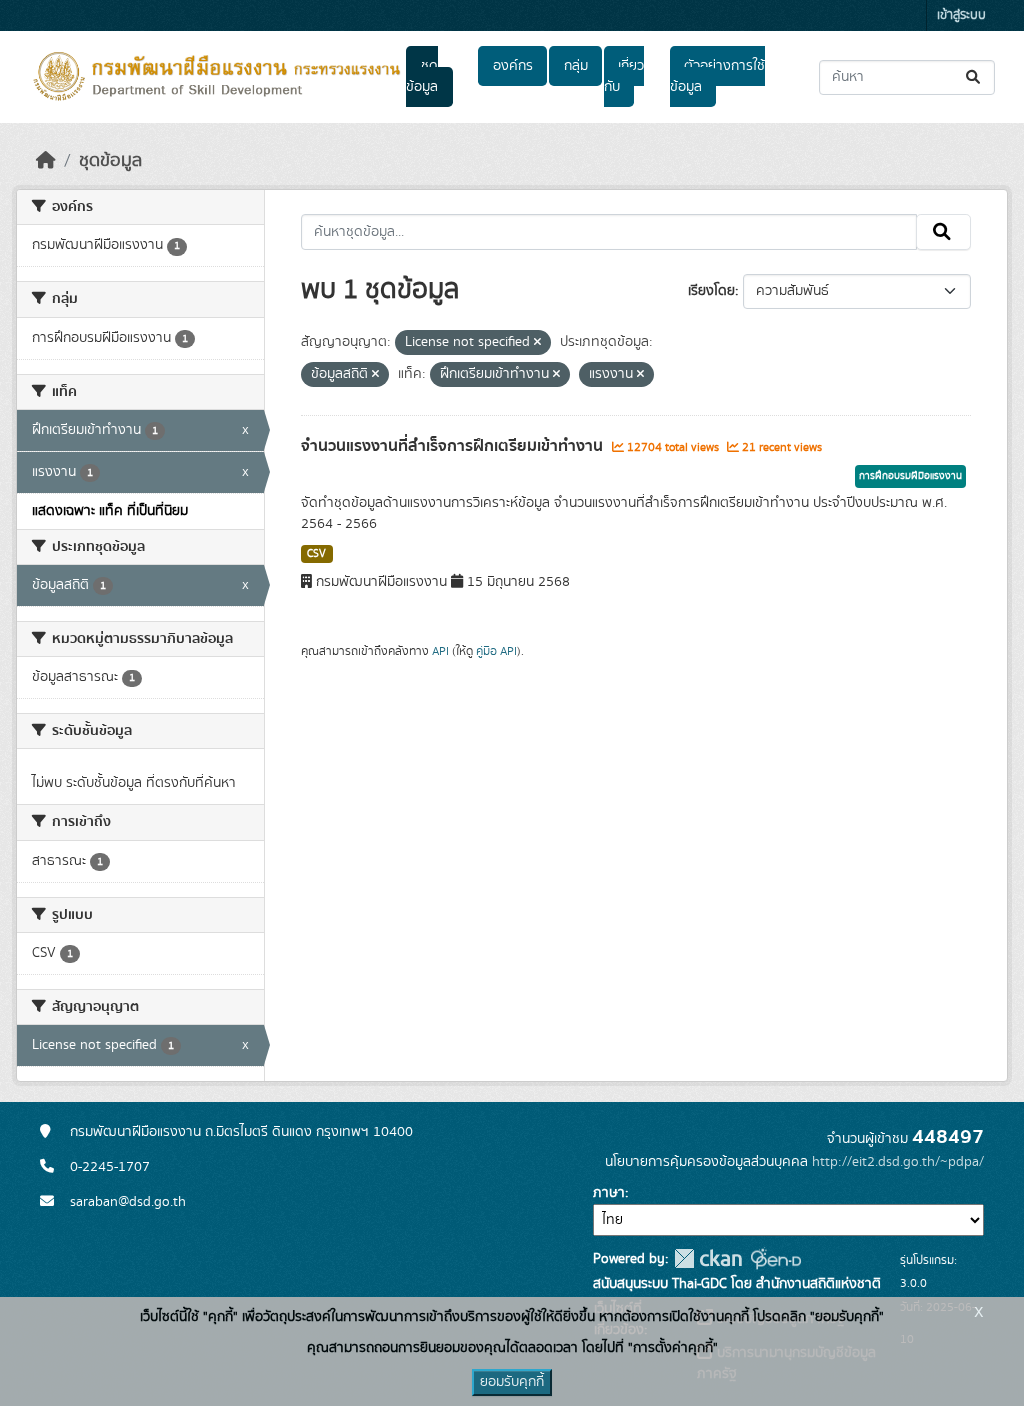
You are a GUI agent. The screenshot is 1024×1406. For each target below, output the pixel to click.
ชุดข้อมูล (422, 76)
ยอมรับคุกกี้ (512, 1382)
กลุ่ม (576, 66)
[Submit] (974, 77)
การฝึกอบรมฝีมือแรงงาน (910, 476)
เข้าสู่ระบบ (961, 15)
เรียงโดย (711, 291)
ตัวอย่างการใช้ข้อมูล (717, 76)
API (440, 651)
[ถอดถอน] (537, 343)
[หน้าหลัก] (46, 161)
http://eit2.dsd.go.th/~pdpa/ (898, 1162)
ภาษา (609, 1193)
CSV (316, 554)
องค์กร (513, 66)
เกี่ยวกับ (624, 76)
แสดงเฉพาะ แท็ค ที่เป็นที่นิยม (110, 511)
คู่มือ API (496, 651)
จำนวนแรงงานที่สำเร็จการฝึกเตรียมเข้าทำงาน (454, 446)
